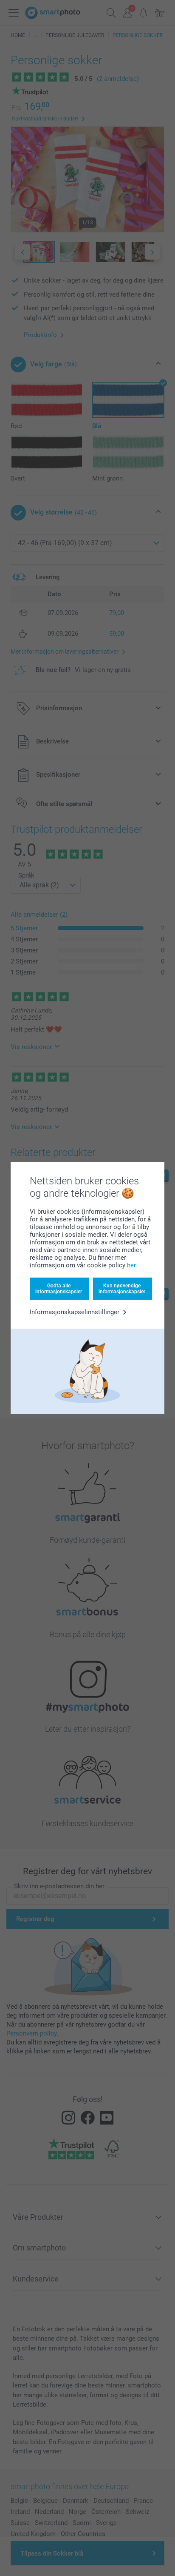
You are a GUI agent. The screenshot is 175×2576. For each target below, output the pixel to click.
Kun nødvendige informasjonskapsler (122, 1289)
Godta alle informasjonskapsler (59, 1289)
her (131, 1265)
